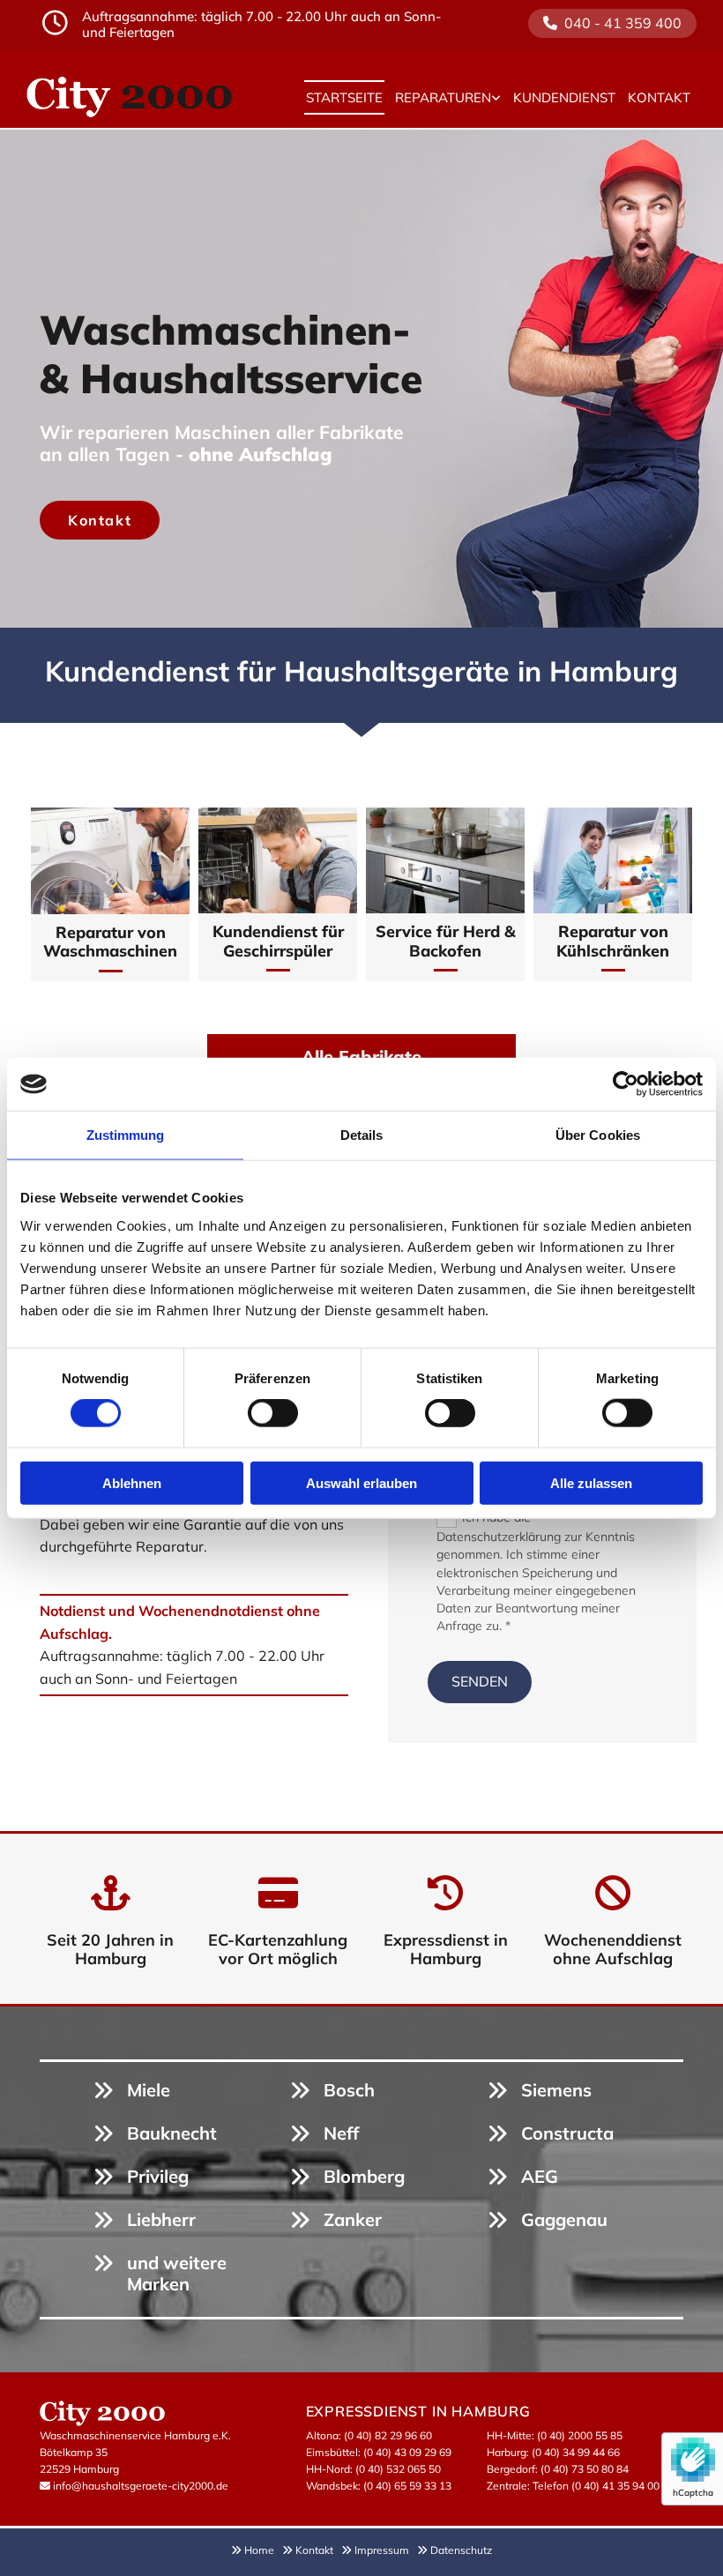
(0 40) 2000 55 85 (580, 2435)
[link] (448, 98)
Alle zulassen (591, 1482)
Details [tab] (362, 1135)
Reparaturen (443, 97)
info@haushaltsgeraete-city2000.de (141, 2486)
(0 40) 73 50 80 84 (585, 2469)
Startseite (344, 97)
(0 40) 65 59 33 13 (407, 2486)
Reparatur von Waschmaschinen (110, 942)
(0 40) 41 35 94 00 (615, 2486)
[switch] (273, 1413)
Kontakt (659, 97)
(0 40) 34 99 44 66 (576, 2452)
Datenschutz (461, 2550)
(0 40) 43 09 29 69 (407, 2452)
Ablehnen (132, 1482)
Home (263, 2550)
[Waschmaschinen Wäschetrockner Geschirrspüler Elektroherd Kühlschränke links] (496, 98)
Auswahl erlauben (361, 1482)
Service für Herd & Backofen (446, 941)
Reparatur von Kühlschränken (613, 941)
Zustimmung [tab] (126, 1135)
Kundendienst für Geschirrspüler (278, 941)
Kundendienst (564, 97)
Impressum (386, 2550)
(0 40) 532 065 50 (398, 2469)
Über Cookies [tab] (598, 1135)
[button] (612, 23)
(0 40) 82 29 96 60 (388, 2435)
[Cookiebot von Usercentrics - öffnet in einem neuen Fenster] (626, 1084)
